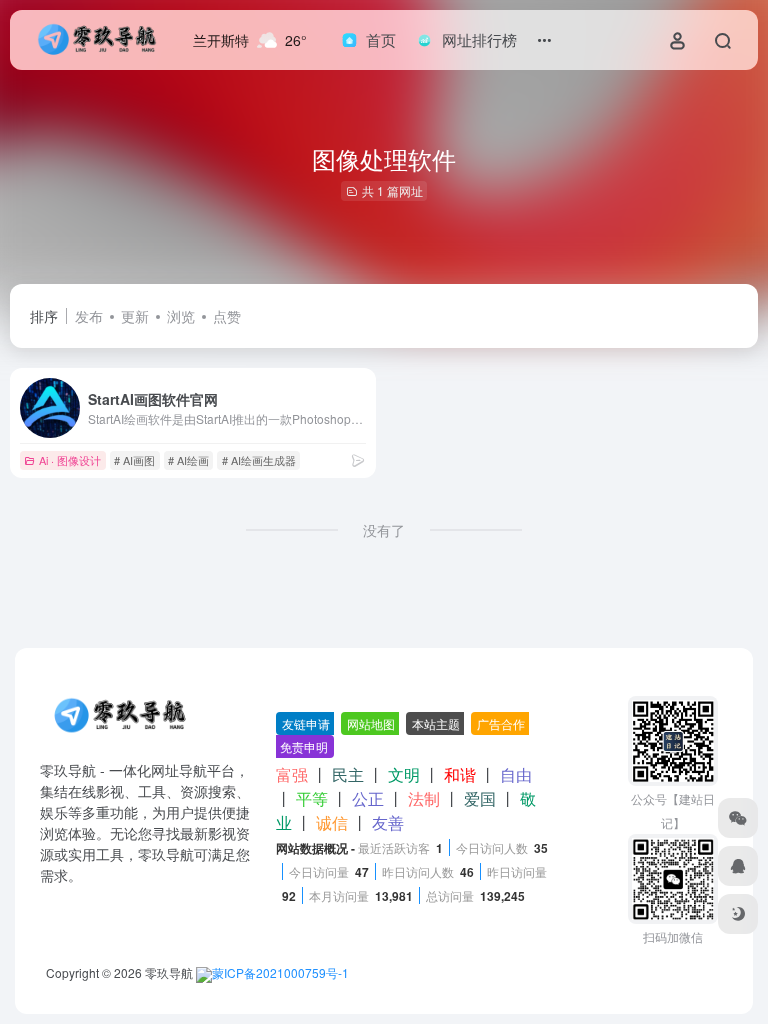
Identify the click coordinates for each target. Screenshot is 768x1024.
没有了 (384, 530)
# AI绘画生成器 (259, 460)
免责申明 (304, 746)
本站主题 (436, 723)
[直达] (358, 459)
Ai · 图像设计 (70, 460)
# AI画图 (134, 460)
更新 (135, 316)
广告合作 (501, 723)
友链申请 (306, 723)
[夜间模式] (738, 914)
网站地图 (371, 723)
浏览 (181, 316)
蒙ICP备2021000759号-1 (280, 972)
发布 (89, 316)
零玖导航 (169, 972)
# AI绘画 (188, 460)
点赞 (227, 316)
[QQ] (738, 866)
